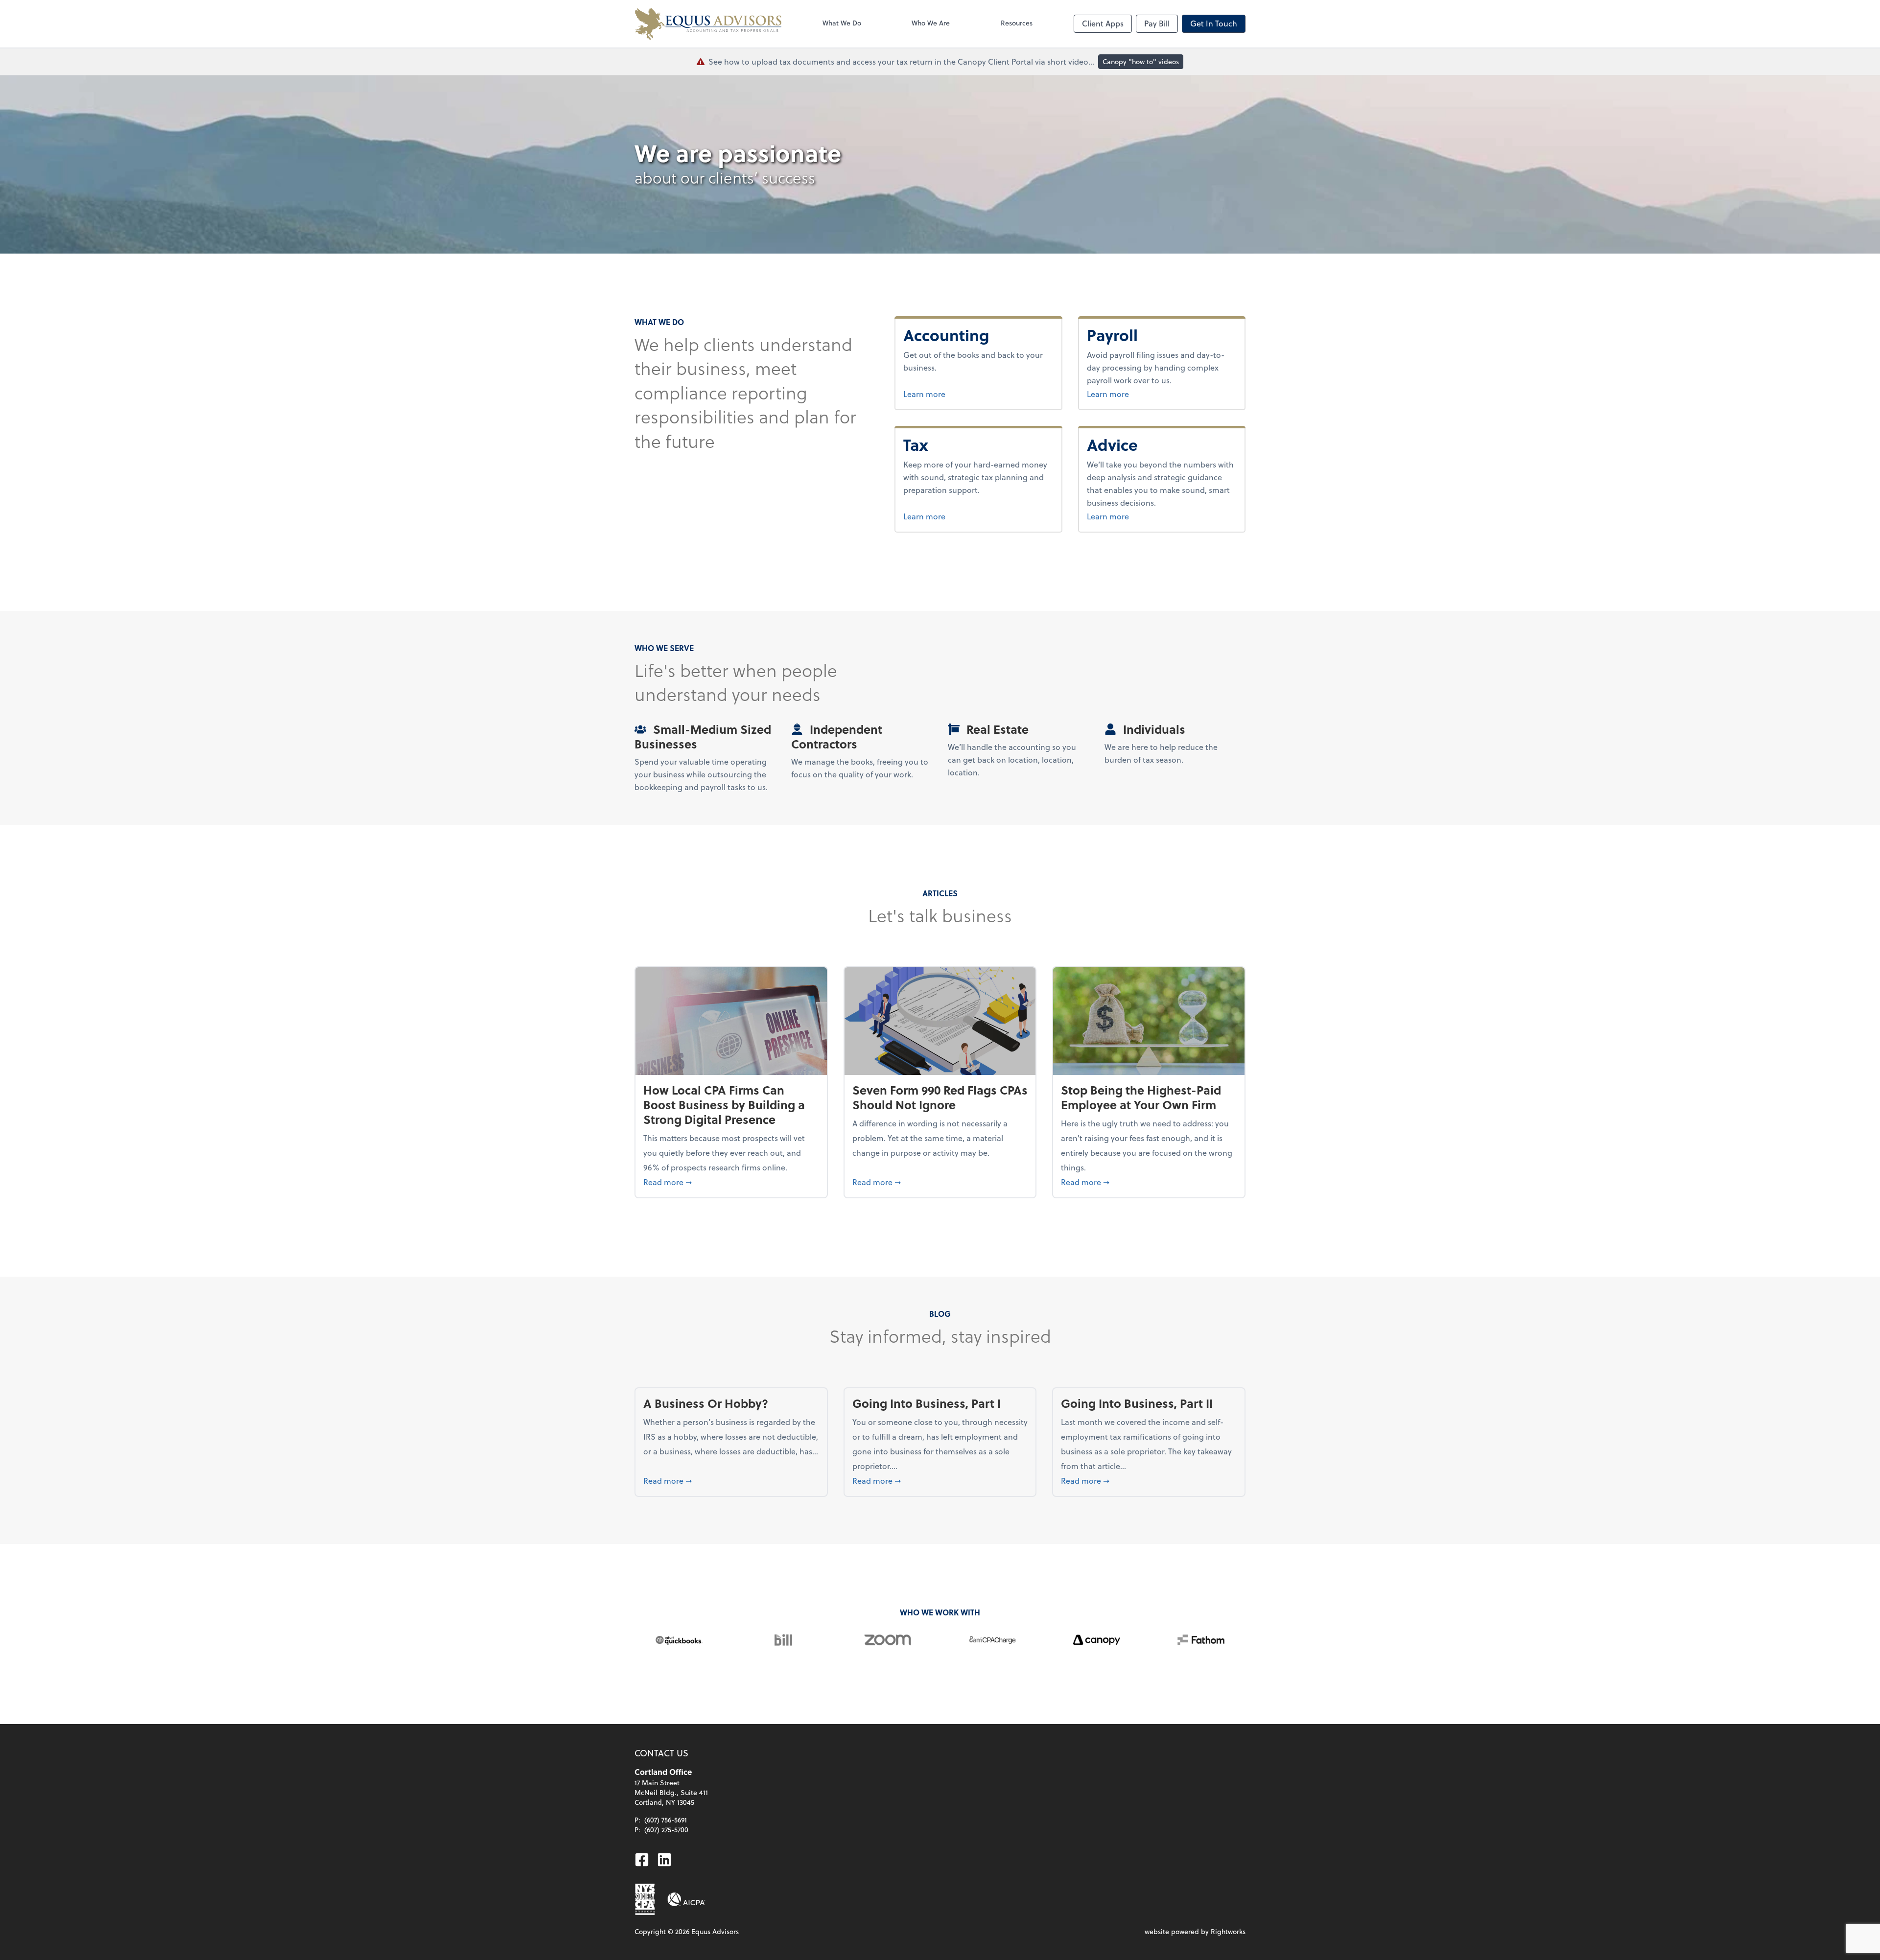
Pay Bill (1157, 23)
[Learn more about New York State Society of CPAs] (645, 1899)
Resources (1017, 23)
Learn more (958, 394)
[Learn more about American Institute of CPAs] (686, 1899)
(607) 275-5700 (666, 1830)
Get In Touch (1214, 23)
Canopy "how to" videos (1141, 61)
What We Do (842, 23)
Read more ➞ (731, 1182)
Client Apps (1103, 23)
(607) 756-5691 (666, 1820)
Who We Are (931, 23)
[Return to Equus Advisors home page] (708, 24)
